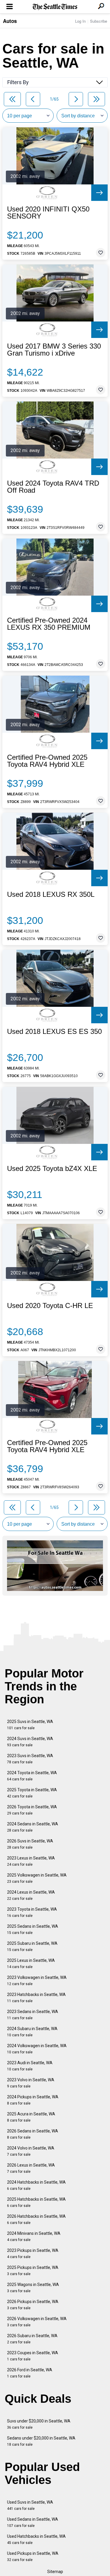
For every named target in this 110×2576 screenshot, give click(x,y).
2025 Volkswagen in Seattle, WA (37, 1878)
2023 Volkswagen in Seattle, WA (37, 1981)
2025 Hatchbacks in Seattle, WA (36, 2202)
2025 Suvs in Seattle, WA (30, 1725)
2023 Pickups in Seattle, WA (33, 2253)
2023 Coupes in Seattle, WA (33, 2356)
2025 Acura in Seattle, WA (31, 2117)
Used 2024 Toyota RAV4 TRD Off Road (53, 487)
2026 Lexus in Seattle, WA (31, 2168)
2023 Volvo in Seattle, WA (31, 2083)
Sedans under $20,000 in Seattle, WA (41, 2441)
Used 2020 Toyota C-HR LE (50, 1306)
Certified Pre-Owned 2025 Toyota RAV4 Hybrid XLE (47, 761)
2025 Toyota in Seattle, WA (32, 1793)
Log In (80, 21)
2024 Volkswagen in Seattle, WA (37, 2049)
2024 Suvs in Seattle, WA (30, 1742)
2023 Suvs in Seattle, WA (30, 1759)
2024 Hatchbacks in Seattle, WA (36, 2185)
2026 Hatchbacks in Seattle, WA (36, 2219)
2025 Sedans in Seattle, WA (33, 1929)
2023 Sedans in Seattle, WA (33, 2015)
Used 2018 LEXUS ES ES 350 (54, 1032)
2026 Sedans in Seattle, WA (33, 2134)
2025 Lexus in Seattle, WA (31, 1963)
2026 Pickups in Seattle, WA (33, 2305)
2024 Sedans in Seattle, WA (33, 1827)
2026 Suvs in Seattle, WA (30, 1844)
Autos (10, 21)
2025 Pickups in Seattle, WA (33, 2271)
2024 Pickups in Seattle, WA (33, 2100)
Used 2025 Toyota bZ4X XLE (52, 1169)
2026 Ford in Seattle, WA (30, 2373)
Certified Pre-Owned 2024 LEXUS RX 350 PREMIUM (49, 624)
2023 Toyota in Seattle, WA (32, 1912)
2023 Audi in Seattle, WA (30, 2066)
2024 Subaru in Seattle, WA (32, 2032)
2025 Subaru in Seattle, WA (32, 1946)
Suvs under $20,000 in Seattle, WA (39, 2424)
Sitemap (55, 2572)
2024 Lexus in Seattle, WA (31, 1895)
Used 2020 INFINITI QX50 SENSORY (48, 213)
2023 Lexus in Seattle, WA (31, 1861)
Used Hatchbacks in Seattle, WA (36, 2539)
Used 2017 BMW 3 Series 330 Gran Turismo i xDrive (54, 350)
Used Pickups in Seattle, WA (33, 2556)
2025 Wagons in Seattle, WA (33, 2288)
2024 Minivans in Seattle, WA (34, 2236)
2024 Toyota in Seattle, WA (32, 1776)
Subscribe (99, 21)
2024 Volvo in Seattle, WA (31, 2151)
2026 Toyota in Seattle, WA (32, 1810)
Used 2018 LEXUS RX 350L (51, 894)
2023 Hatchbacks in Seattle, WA (36, 1998)
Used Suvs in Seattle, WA (30, 2505)
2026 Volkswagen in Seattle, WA (37, 2322)
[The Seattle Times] (55, 7)
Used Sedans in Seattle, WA (33, 2522)
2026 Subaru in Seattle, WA (32, 2339)
